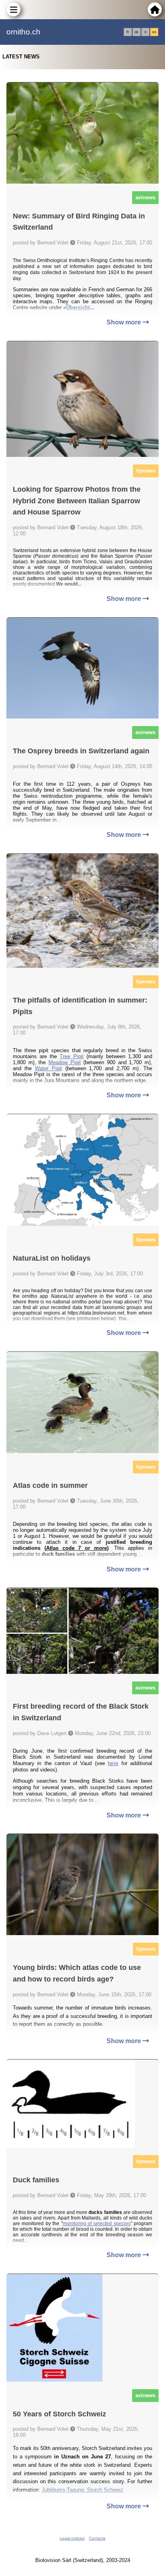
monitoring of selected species (97, 2224)
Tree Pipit (71, 1056)
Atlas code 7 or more (76, 1548)
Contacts (97, 2538)
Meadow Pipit (65, 1062)
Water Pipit (48, 1068)
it (146, 32)
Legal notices (72, 2538)
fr (128, 32)
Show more (125, 322)
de (137, 32)
